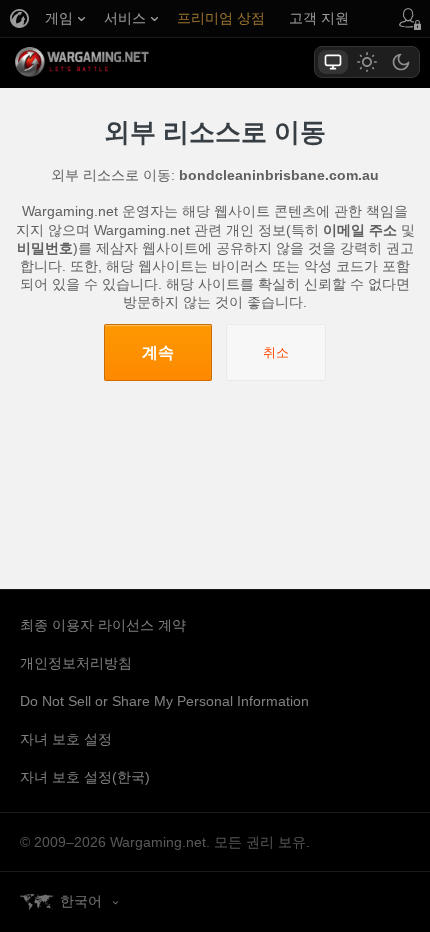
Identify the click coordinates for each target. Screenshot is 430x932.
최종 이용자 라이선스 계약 (103, 625)
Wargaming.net (117, 62)
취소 (276, 352)
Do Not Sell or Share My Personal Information (164, 701)
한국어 (81, 901)
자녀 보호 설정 (66, 739)
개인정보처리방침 (76, 663)
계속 (158, 352)
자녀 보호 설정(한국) (85, 777)
